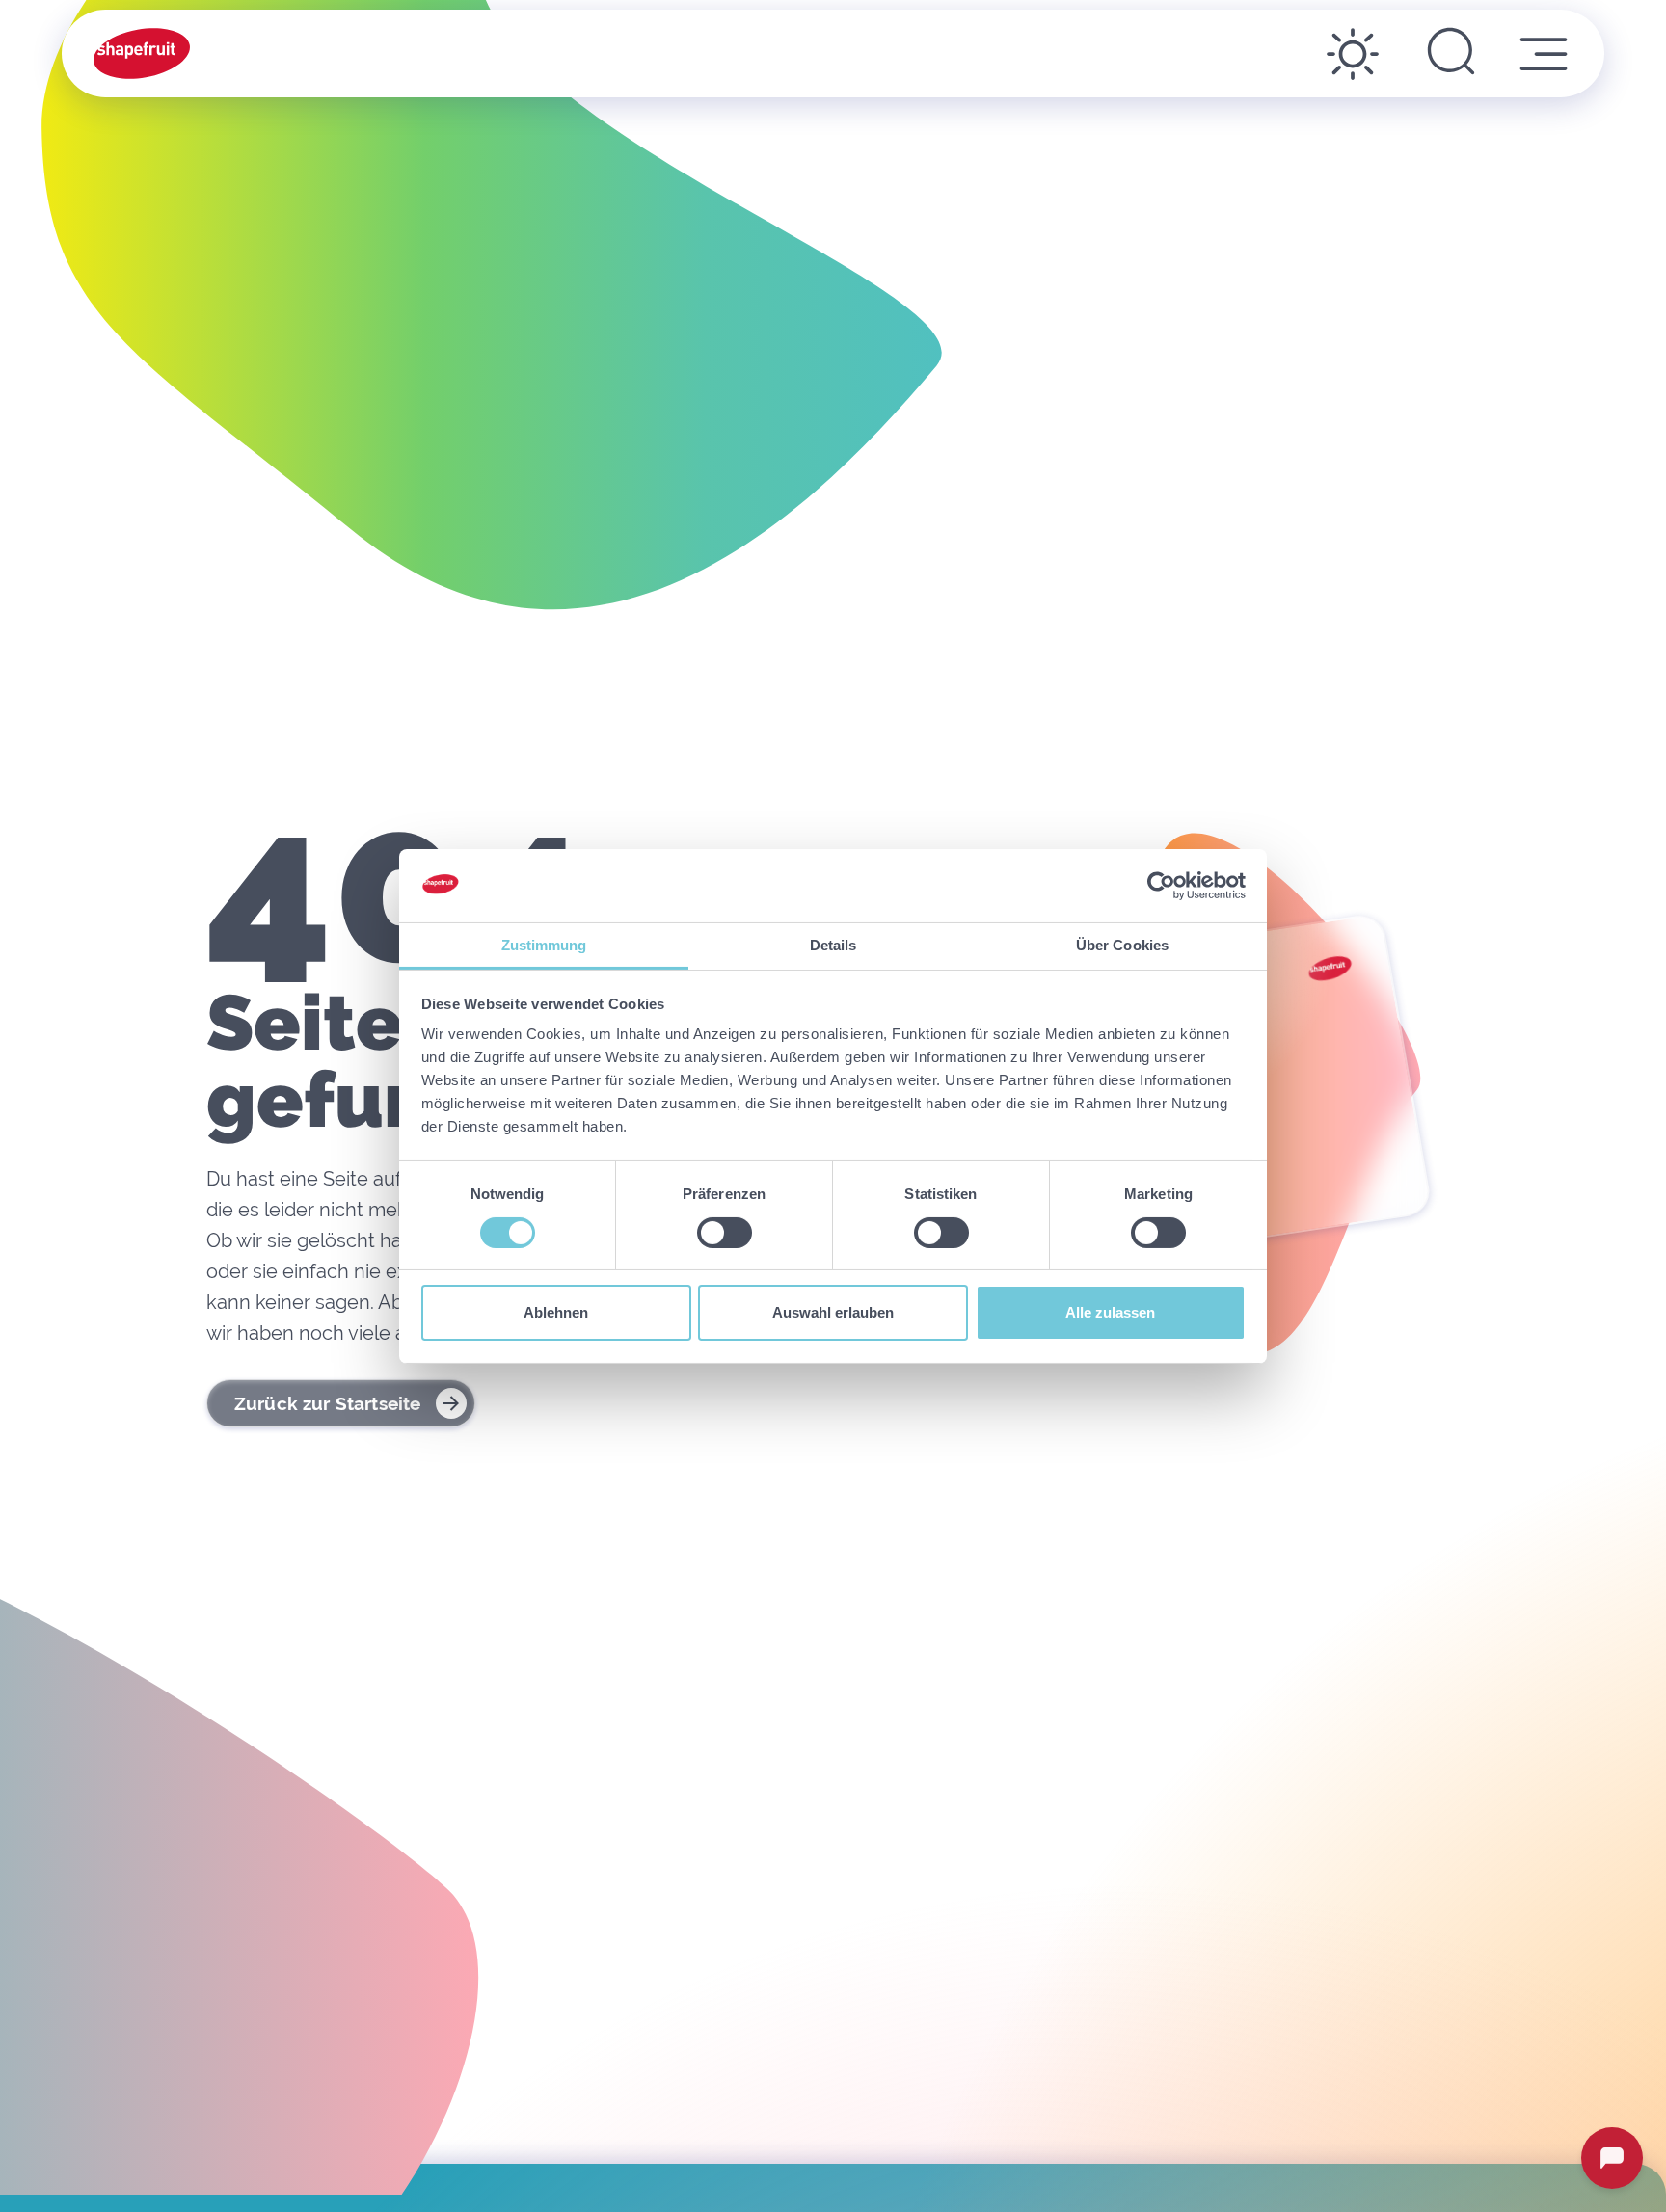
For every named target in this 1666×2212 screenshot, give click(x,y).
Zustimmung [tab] (544, 945)
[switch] (725, 1233)
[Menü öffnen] (1544, 54)
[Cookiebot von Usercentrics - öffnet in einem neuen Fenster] (1161, 886)
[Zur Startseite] (142, 53)
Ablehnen (556, 1312)
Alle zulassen (1110, 1312)
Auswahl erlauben (833, 1312)
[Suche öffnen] (1451, 54)
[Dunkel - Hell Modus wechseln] (1353, 54)
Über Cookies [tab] (1122, 945)
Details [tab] (833, 945)
